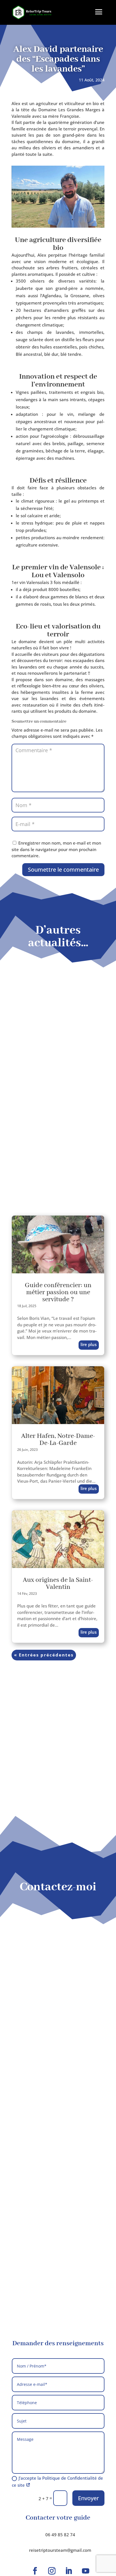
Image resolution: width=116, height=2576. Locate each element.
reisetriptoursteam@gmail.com (60, 2550)
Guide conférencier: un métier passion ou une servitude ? (58, 1292)
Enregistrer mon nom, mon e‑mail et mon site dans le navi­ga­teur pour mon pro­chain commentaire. (56, 849)
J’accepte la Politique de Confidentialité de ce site (57, 2482)
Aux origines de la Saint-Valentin (58, 1584)
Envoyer (88, 2498)
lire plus (89, 1344)
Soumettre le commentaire (63, 870)
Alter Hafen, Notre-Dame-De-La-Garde (58, 1440)
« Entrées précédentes (44, 1655)
